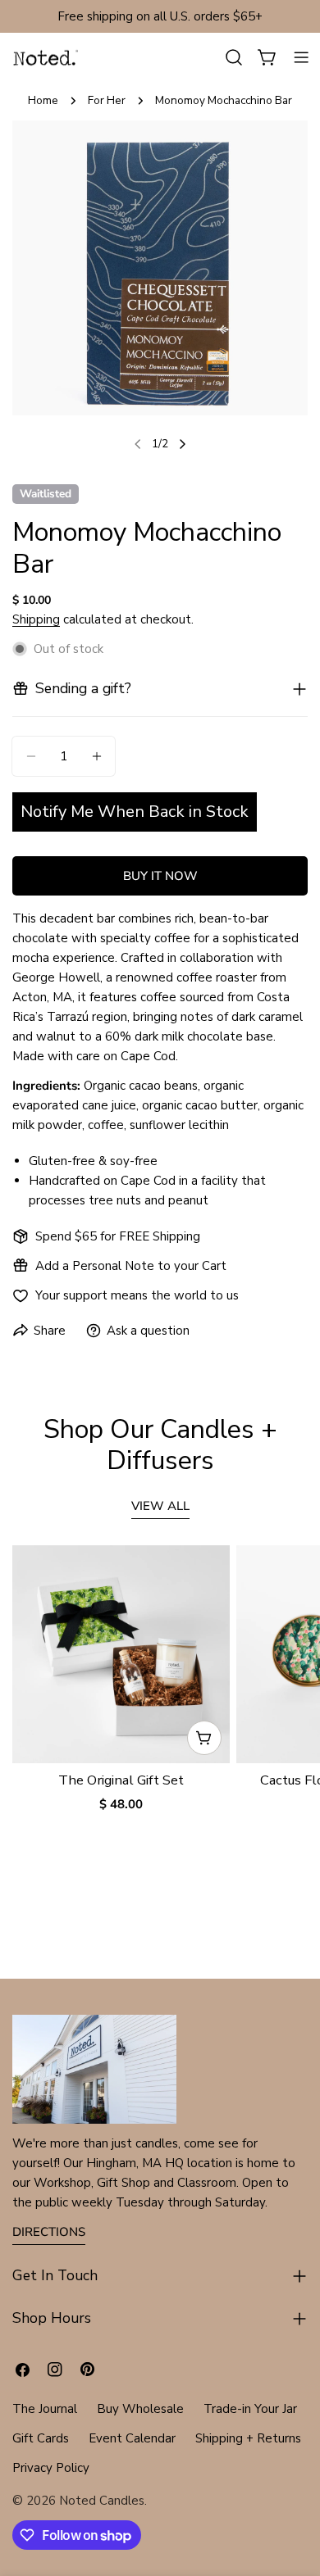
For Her (107, 100)
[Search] (234, 57)
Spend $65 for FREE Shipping (118, 1236)
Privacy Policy (51, 2468)
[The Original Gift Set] (121, 1654)
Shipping (36, 619)
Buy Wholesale (140, 2409)
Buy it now (160, 876)
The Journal (45, 2409)
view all (160, 1506)
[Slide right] (182, 444)
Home (43, 100)
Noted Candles (102, 2501)
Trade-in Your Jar (250, 2409)
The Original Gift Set (121, 1780)
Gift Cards (41, 2438)
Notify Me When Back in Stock (135, 812)
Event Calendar (132, 2438)
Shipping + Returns (248, 2438)
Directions (49, 2232)
